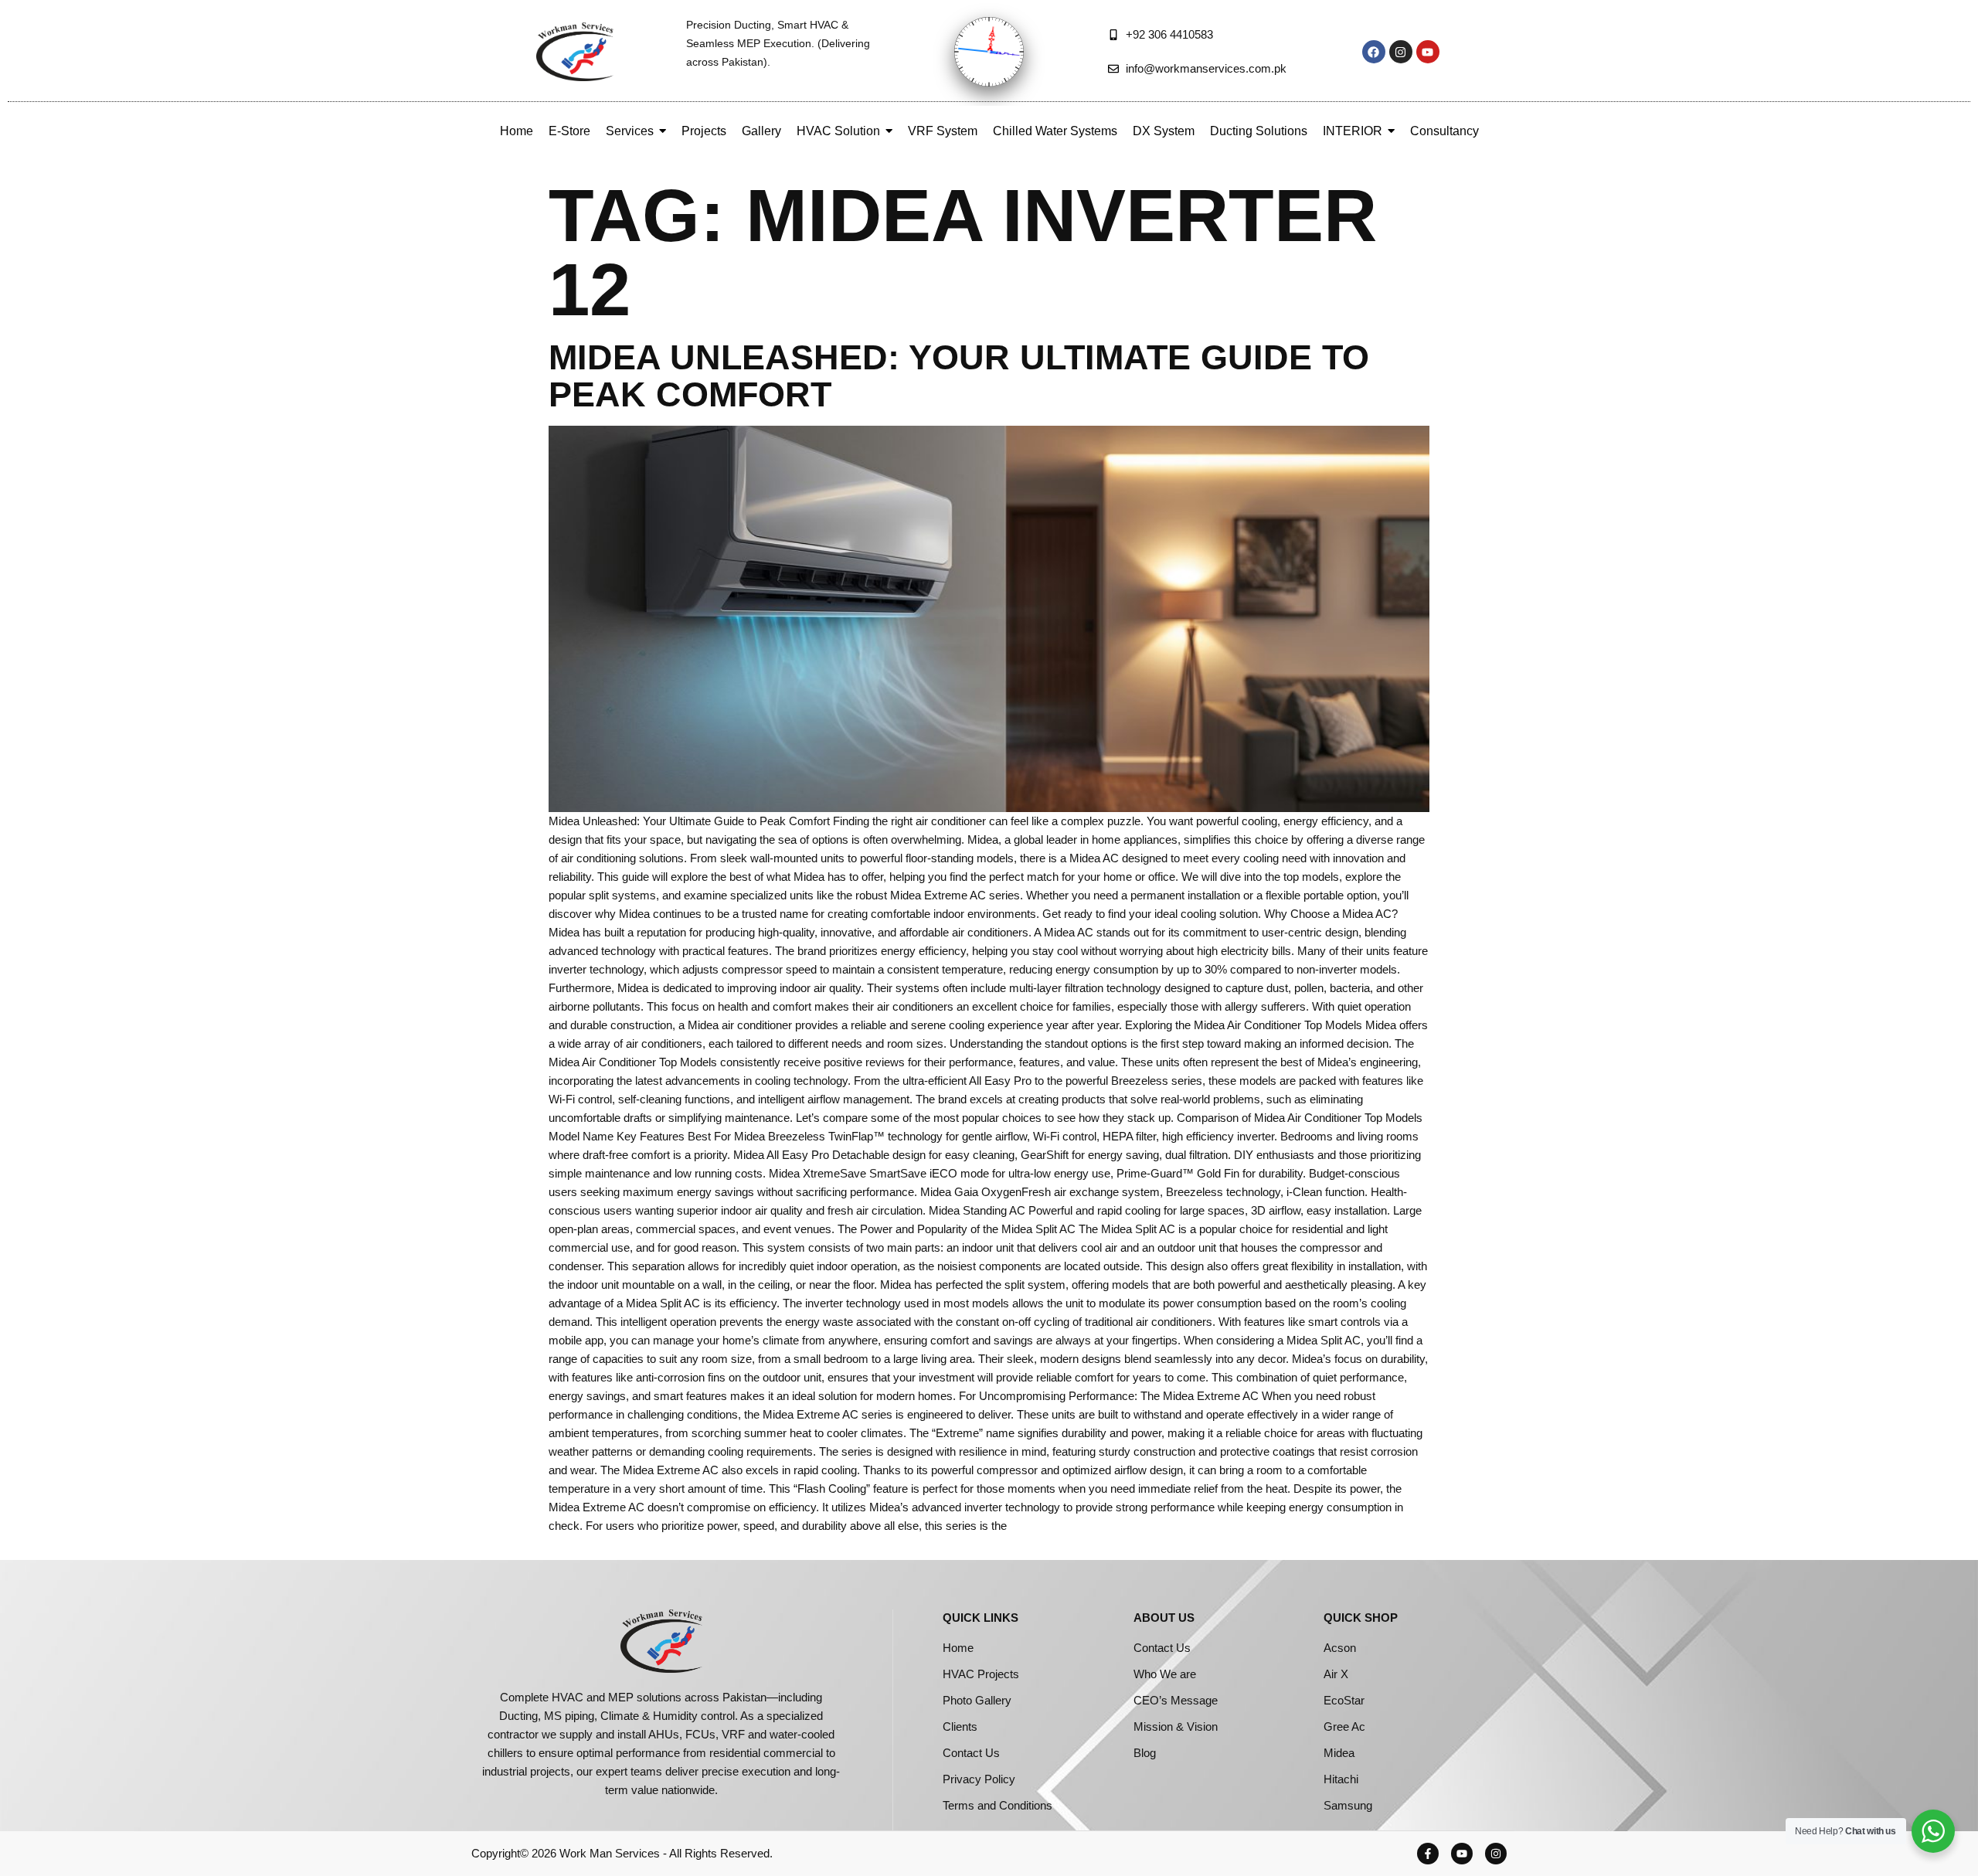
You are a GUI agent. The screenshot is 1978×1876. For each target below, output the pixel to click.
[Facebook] (1374, 52)
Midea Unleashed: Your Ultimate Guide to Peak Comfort (959, 376)
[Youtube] (1428, 52)
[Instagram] (1401, 52)
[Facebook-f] (1428, 1854)
